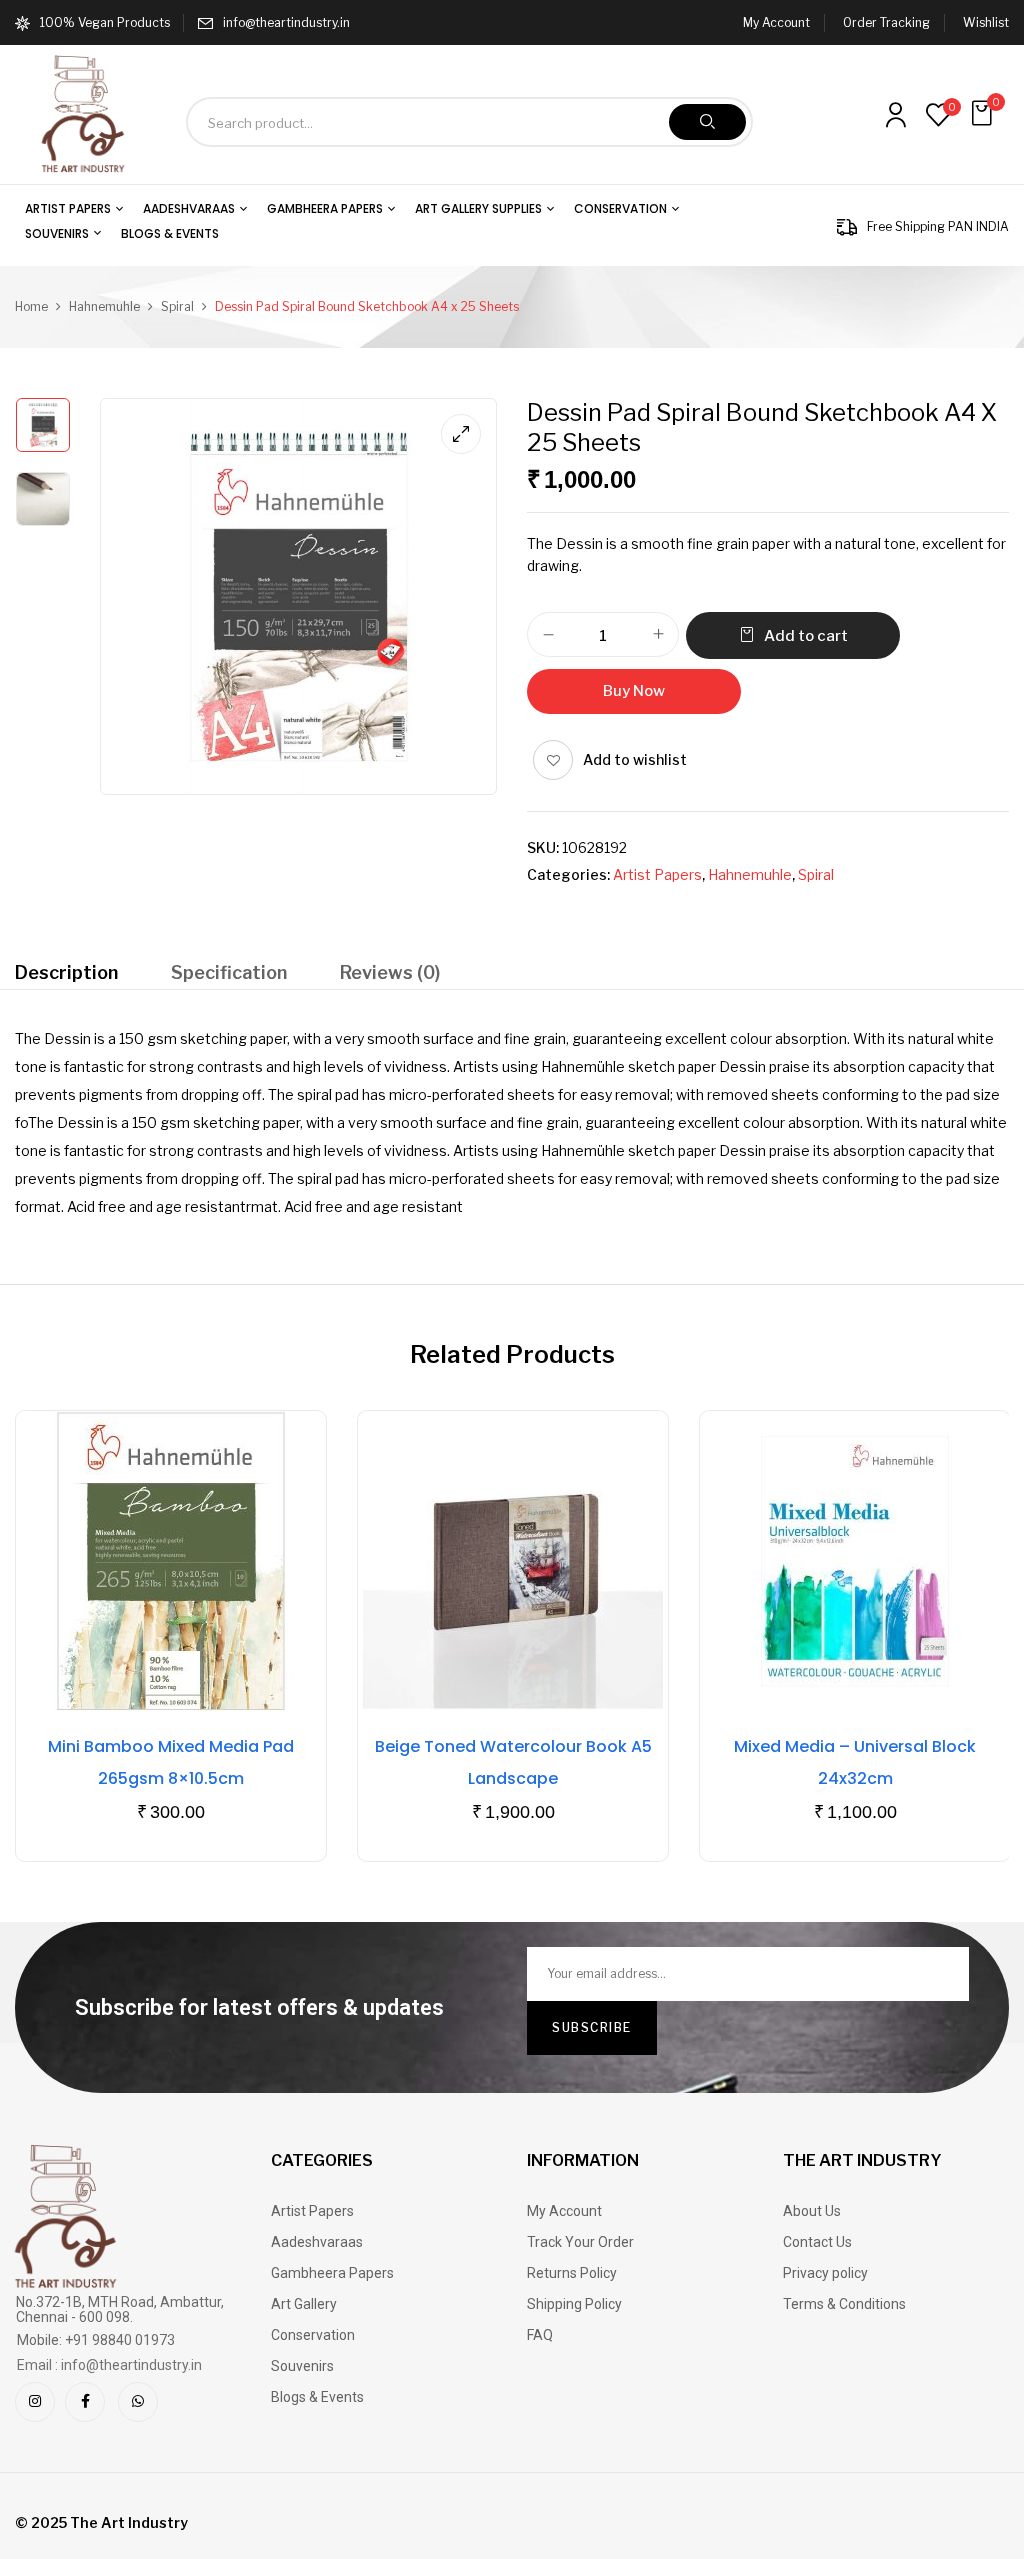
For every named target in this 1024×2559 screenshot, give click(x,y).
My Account (776, 22)
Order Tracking (886, 22)
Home (31, 306)
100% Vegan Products (105, 22)
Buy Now (634, 691)
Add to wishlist (635, 759)
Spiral (177, 306)
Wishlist (986, 22)
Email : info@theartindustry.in (109, 2365)
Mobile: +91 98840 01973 (96, 2340)
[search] (707, 122)
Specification (229, 972)
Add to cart (806, 636)
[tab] (66, 975)
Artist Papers (657, 874)
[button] (984, 113)
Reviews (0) (390, 972)
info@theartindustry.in (286, 22)
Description (66, 972)
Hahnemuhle (104, 306)
